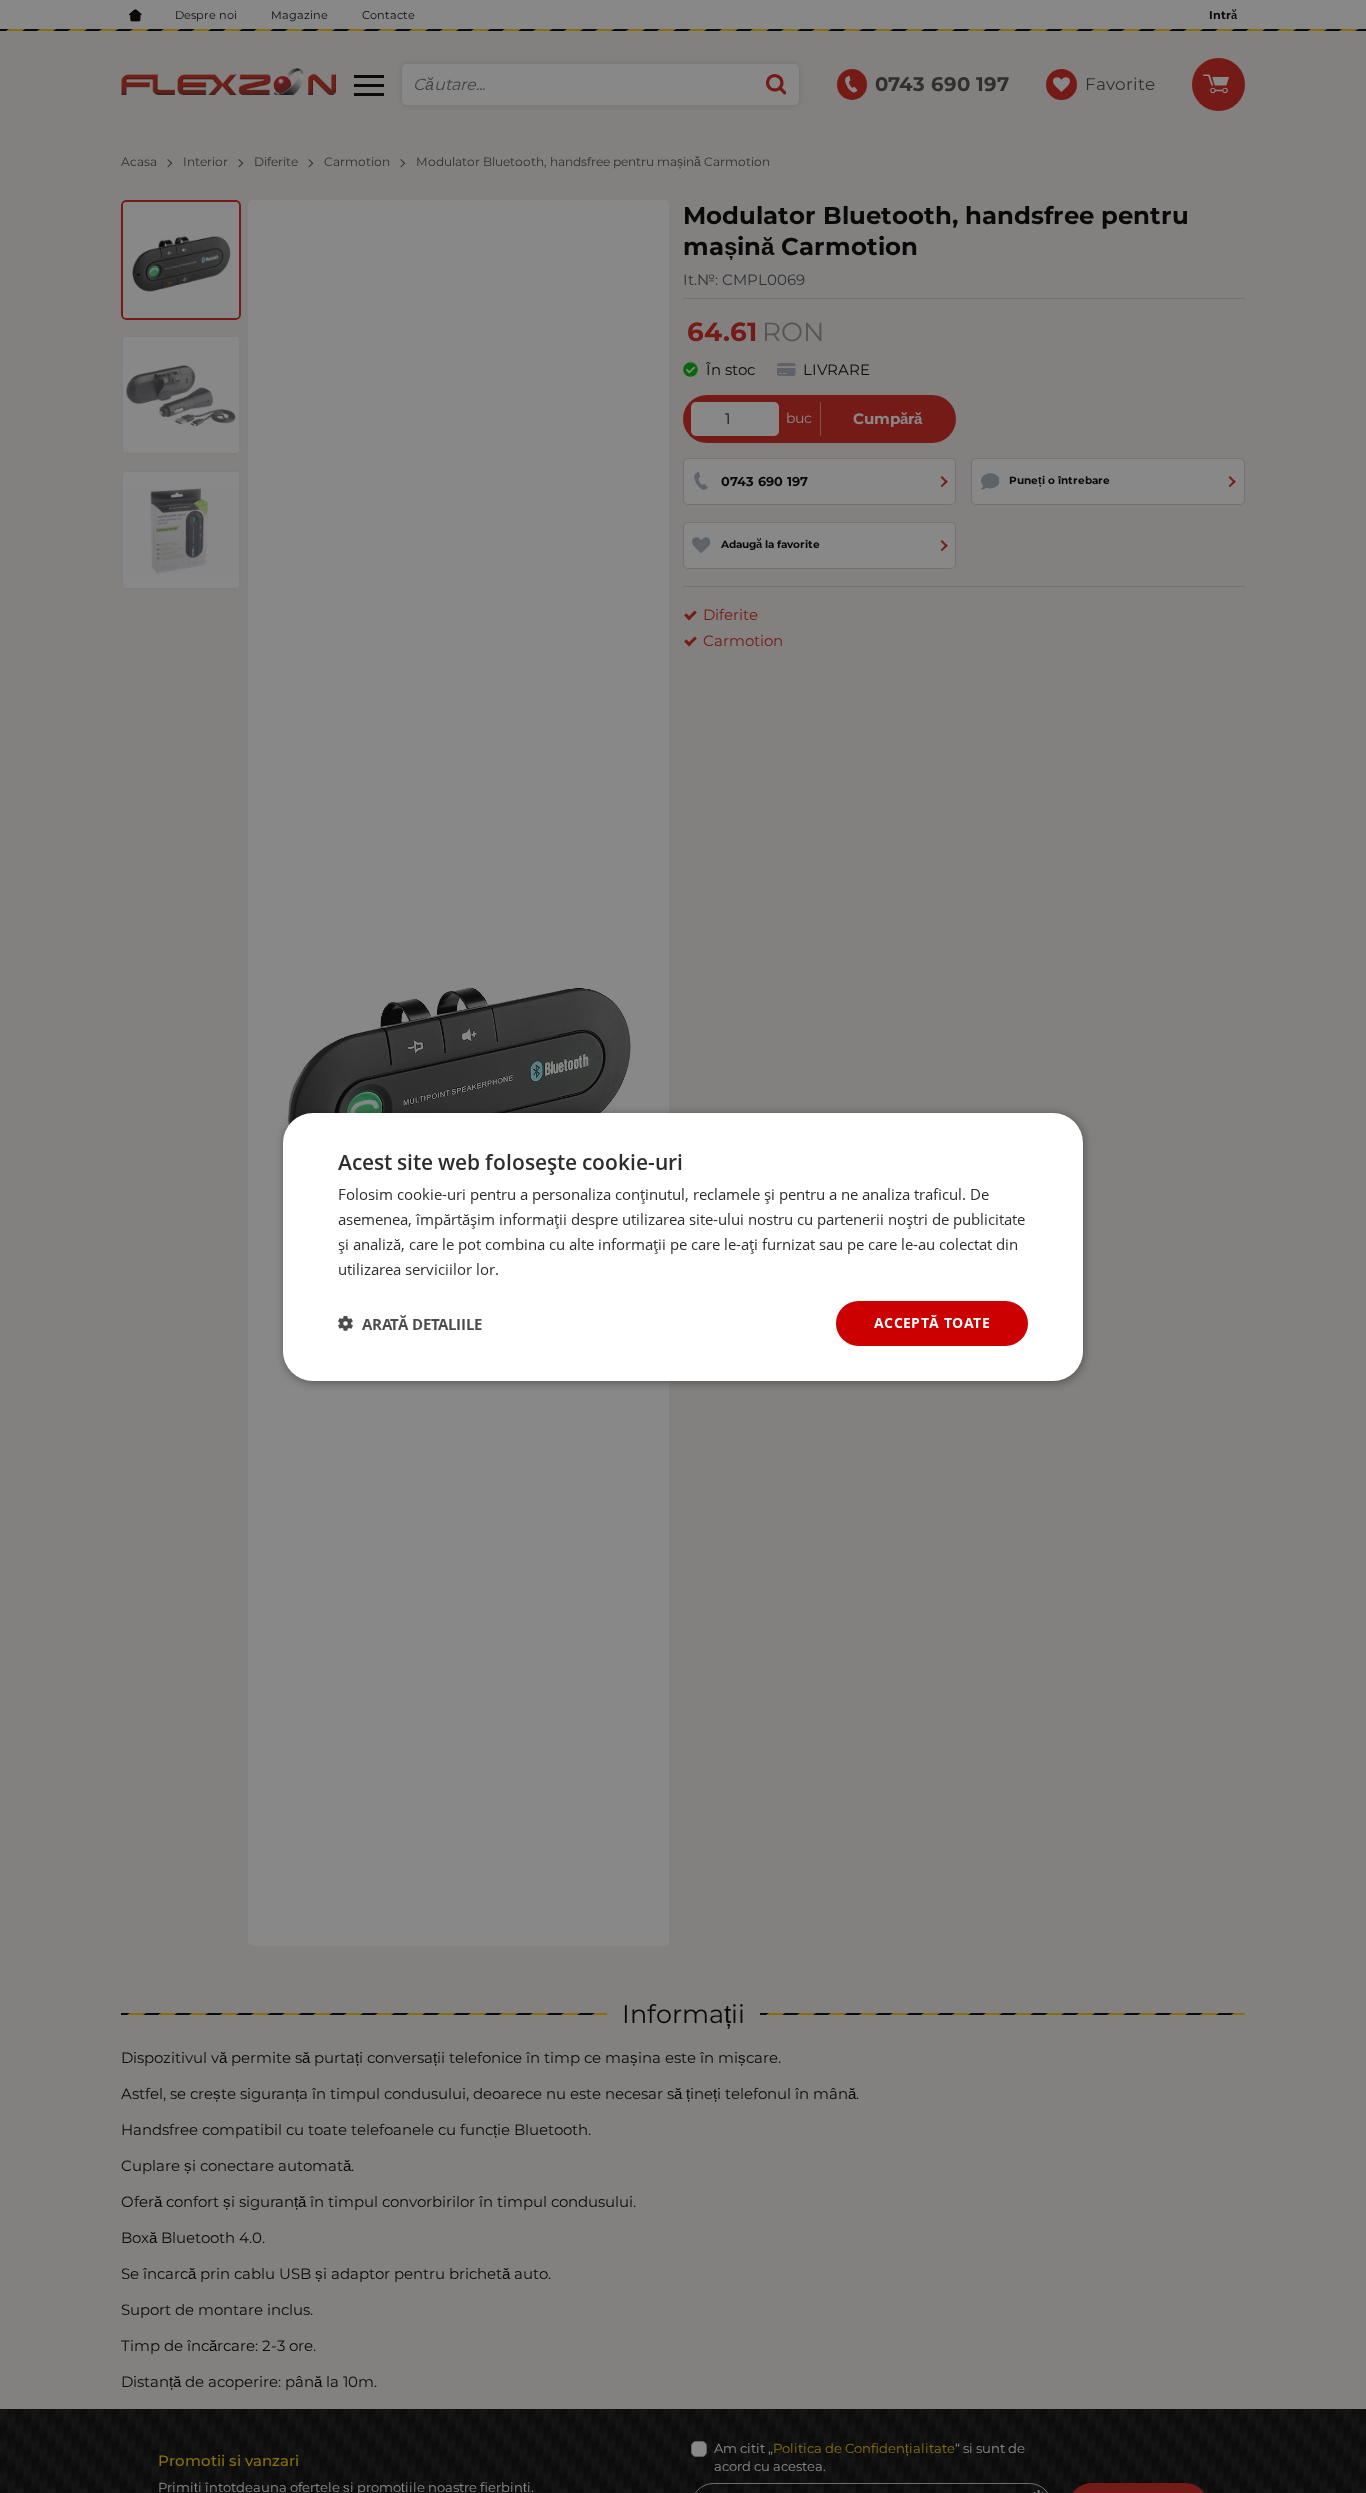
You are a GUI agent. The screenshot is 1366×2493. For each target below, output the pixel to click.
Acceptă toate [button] (932, 1322)
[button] (410, 1323)
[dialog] (683, 1246)
